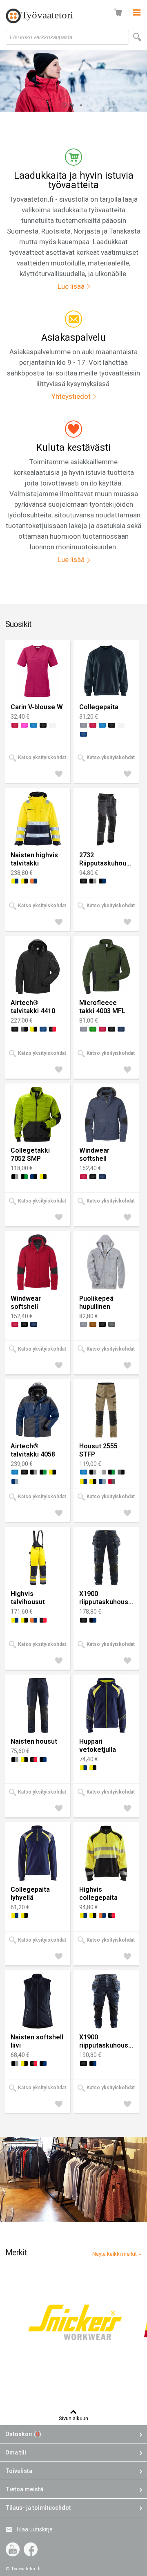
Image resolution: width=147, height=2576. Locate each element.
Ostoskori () (23, 2434)
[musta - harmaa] (93, 881)
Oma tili (16, 2452)
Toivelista (19, 2471)
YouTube (13, 2549)
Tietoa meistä (24, 2489)
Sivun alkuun (73, 2418)
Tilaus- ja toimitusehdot (38, 2508)
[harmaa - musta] (24, 1029)
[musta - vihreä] (24, 1177)
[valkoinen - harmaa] (102, 1472)
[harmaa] (84, 725)
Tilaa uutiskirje (34, 2529)
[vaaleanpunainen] (24, 725)
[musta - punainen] (52, 1029)
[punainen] (15, 725)
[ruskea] (93, 1324)
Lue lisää (71, 286)
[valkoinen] (52, 725)
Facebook (31, 2549)
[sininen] (34, 725)
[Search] (137, 37)
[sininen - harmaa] (15, 1481)
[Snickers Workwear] (74, 2324)
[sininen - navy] (121, 1029)
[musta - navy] (102, 881)
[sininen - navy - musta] (34, 1177)
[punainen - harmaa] (112, 1481)
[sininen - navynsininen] (84, 734)
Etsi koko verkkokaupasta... (43, 37)
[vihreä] (93, 1029)
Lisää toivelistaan (61, 775)
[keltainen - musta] (24, 881)
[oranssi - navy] (34, 881)
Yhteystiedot (71, 396)
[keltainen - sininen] (15, 881)
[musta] (43, 725)
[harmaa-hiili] (112, 1324)
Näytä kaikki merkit (115, 2254)
